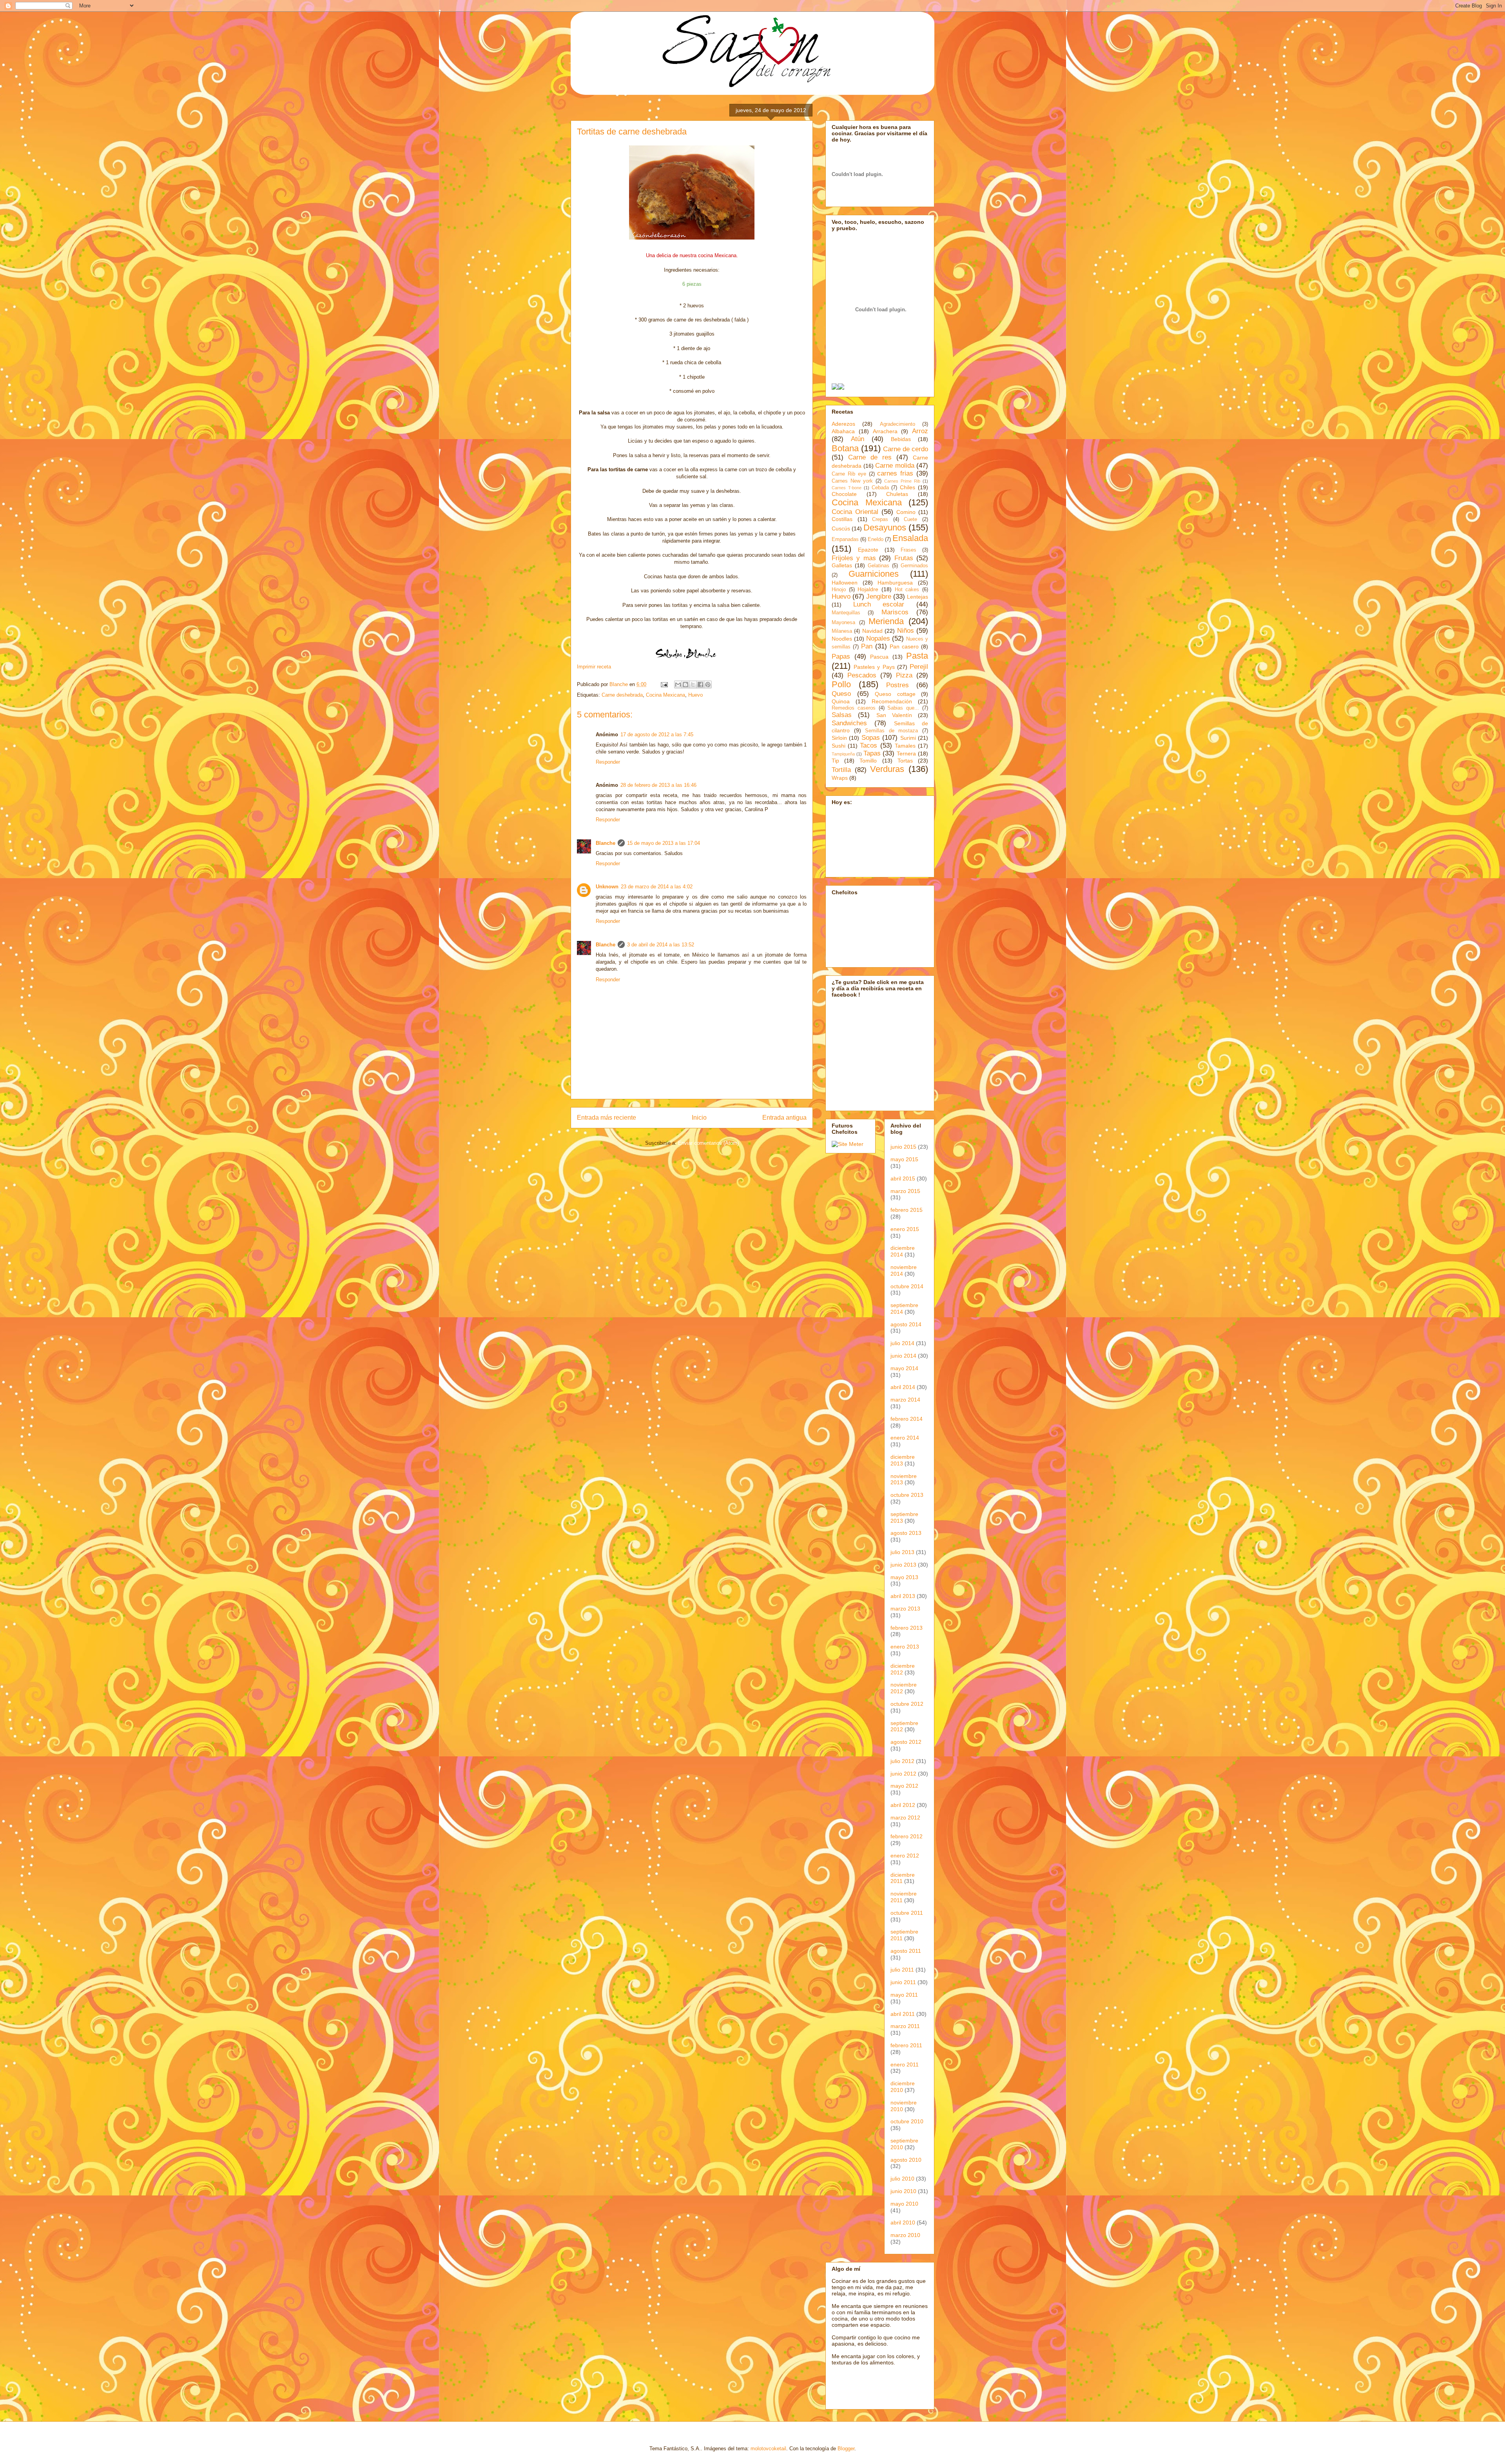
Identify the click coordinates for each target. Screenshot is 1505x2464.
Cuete (910, 519)
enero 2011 (905, 2065)
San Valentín (894, 715)
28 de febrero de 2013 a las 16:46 (658, 785)
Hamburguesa (895, 583)
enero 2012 (905, 1856)
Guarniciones (874, 574)
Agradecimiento (898, 424)
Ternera (906, 754)
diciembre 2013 (903, 1460)
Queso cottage (895, 694)
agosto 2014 (906, 1324)
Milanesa (842, 631)
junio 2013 (903, 1565)
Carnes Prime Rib (902, 481)
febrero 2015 (907, 1210)
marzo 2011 (905, 2026)
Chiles (908, 487)
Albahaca (843, 431)
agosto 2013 (906, 1533)
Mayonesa (843, 623)
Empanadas (845, 539)
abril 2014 (903, 1387)
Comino (906, 512)
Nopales (878, 638)
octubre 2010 (907, 2121)
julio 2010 (902, 2179)
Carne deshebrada (622, 695)
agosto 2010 (906, 2160)
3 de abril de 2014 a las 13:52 (661, 945)
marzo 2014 (905, 1400)
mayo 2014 (904, 1368)
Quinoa (841, 701)
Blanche (606, 843)
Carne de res (870, 457)
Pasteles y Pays (874, 667)
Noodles (842, 639)
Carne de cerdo (906, 449)
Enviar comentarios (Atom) (708, 1143)
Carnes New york (852, 481)
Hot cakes (907, 590)
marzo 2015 (905, 1191)
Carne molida (895, 466)
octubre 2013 (907, 1495)
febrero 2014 (907, 1419)
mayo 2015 (904, 1159)
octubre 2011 (907, 1913)
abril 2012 (903, 1805)
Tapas (872, 753)
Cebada (880, 488)
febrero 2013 (907, 1628)
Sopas (871, 738)
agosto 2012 (906, 1742)
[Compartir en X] (693, 685)
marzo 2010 (905, 2235)
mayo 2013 (904, 1577)
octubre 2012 (907, 1704)
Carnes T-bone (847, 488)
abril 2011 (903, 2014)
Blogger (846, 2449)
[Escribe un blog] (685, 685)
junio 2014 (903, 1356)
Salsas (842, 715)
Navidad (872, 631)
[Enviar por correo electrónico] (678, 685)
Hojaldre (868, 589)
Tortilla (841, 770)
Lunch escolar (879, 604)
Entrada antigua (784, 1118)
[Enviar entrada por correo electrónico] (664, 684)
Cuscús (841, 528)
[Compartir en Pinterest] (708, 685)
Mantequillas (846, 613)
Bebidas (901, 439)
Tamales (905, 746)
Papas (841, 656)
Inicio (699, 1118)
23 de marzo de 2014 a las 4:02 (657, 887)
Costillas (842, 519)
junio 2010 (903, 2191)
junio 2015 (903, 1147)
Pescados (862, 675)
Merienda (886, 621)
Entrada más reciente (607, 1118)
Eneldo (876, 539)
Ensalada (910, 538)
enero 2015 (905, 1229)
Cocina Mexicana (665, 695)
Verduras (887, 769)
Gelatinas (879, 566)
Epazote (868, 550)
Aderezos (843, 424)
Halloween (845, 583)
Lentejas (918, 597)
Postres (898, 685)
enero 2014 (905, 1438)
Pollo (841, 684)
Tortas (905, 761)
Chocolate (844, 494)
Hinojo (839, 590)
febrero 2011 (906, 2045)
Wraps (840, 778)
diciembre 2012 (903, 1669)
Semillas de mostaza (891, 731)
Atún (858, 439)
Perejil (919, 667)
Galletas (842, 565)
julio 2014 (902, 1343)
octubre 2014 (907, 1286)
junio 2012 (903, 1774)
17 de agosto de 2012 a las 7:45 (657, 734)
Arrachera (885, 431)
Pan (867, 646)
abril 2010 (903, 2223)
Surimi (908, 738)
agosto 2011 (906, 1951)
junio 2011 (903, 1982)
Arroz (920, 431)
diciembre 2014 (903, 1251)
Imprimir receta (594, 667)
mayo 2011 (904, 1995)
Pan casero (904, 646)
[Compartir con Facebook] (700, 685)
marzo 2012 (905, 1818)
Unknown (607, 887)
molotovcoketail (768, 2449)
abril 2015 (903, 1178)
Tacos (869, 745)
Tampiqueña (843, 754)
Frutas (904, 558)
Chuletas (897, 494)
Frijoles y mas (854, 558)
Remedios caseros (854, 708)
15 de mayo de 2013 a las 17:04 (664, 843)
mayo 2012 (904, 1786)
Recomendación (892, 701)
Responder (608, 762)
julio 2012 (902, 1761)
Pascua (879, 657)
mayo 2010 (904, 2204)
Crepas (880, 519)
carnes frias (895, 473)
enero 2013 (905, 1647)
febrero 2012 (907, 1836)
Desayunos (885, 527)
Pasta (917, 656)
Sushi (839, 746)
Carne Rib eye (849, 474)
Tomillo (868, 761)
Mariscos (895, 612)
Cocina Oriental (855, 512)
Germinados (914, 566)
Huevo (695, 695)
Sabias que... (903, 708)
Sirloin (839, 738)
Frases (908, 550)
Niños (906, 631)
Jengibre (879, 596)
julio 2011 (902, 1970)
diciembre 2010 (903, 2087)
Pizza (904, 675)
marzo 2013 (905, 1609)
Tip (835, 761)
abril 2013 (903, 1596)
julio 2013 (902, 1552)
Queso (841, 694)
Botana (845, 448)
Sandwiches (849, 723)
